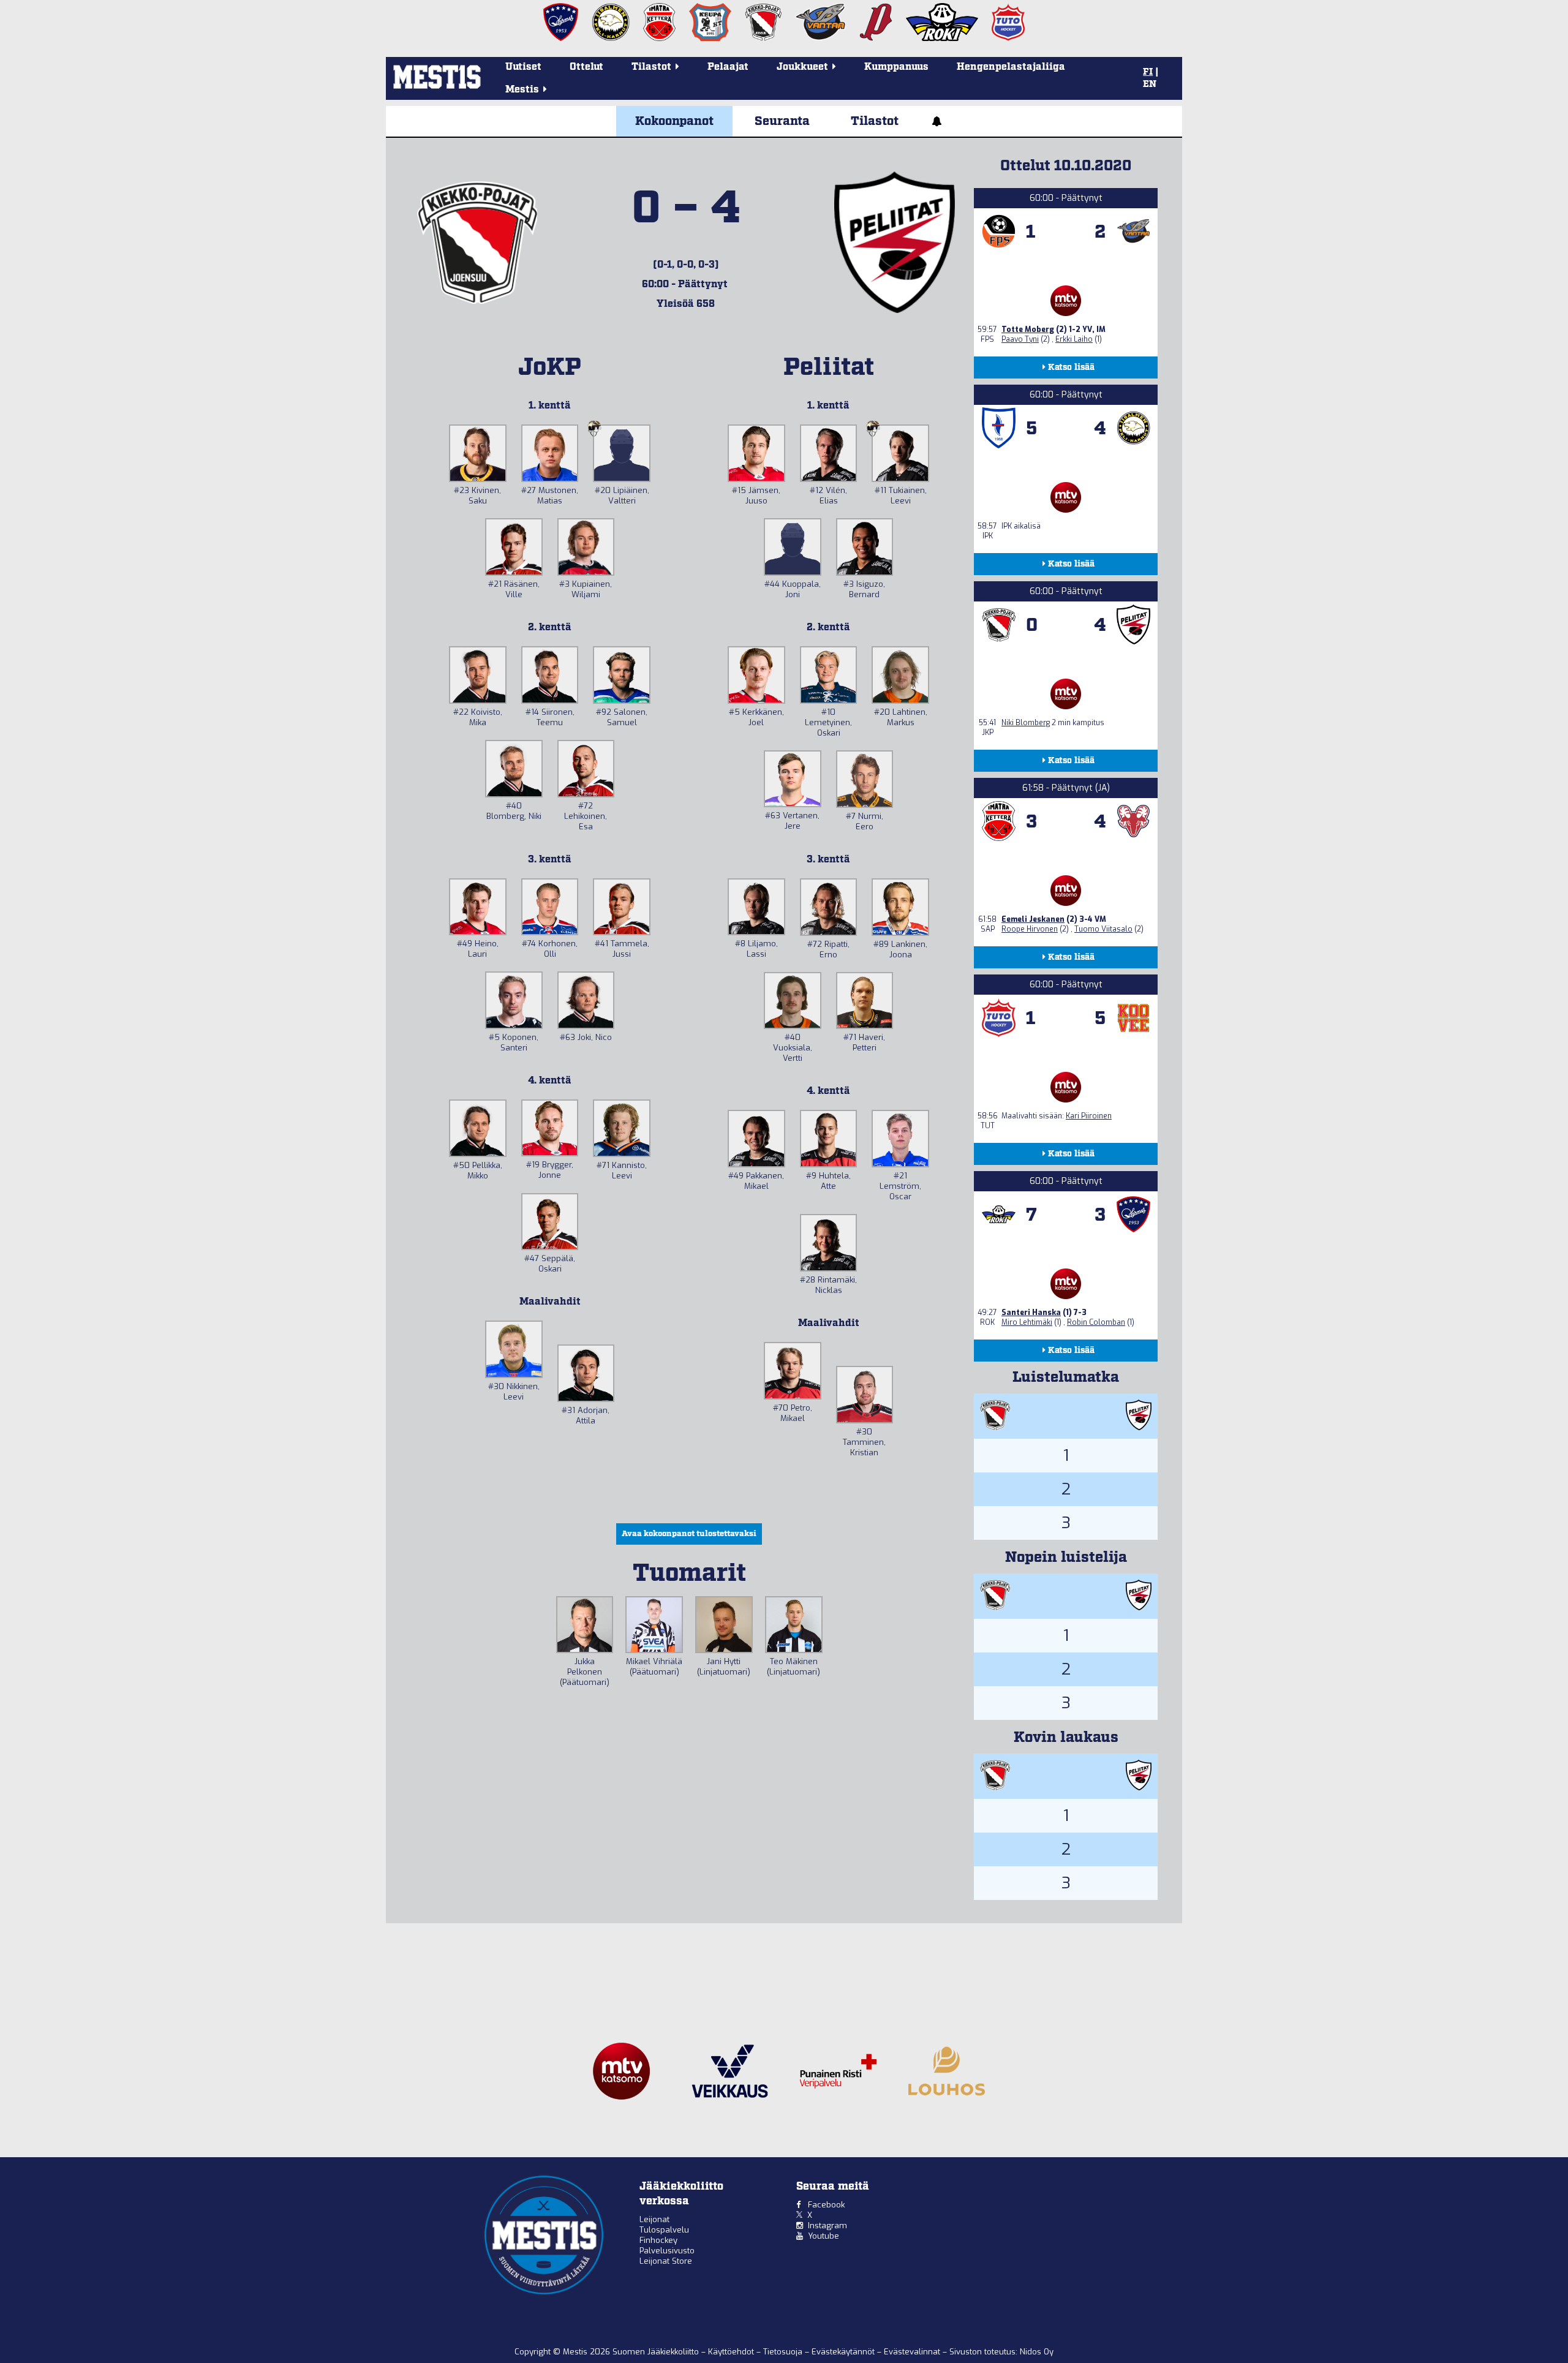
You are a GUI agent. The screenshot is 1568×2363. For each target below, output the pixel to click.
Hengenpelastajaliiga (1011, 67)
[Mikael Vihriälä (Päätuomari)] (654, 1625)
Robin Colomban (1096, 1322)
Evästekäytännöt (844, 2352)
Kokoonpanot (674, 121)
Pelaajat (728, 67)
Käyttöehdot (732, 2352)
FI (1148, 72)
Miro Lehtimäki (1027, 1322)
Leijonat (654, 2219)
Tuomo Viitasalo (1103, 929)
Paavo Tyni (1020, 339)
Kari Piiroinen (1089, 1116)
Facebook (826, 2205)
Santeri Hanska (1031, 1313)
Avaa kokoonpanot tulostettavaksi (689, 1534)
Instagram (827, 2225)
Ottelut (586, 67)
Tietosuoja (784, 2352)
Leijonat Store (666, 2261)
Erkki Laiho (1074, 339)
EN (1150, 85)
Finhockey (658, 2240)
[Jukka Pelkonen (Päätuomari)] (585, 1625)
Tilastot (875, 121)
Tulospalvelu (664, 2230)
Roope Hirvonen (1030, 929)
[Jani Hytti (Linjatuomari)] (724, 1625)
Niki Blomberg (1026, 723)
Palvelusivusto (667, 2251)
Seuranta (782, 121)
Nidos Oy (1037, 2352)
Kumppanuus (896, 67)
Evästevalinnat (912, 2352)
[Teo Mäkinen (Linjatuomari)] (794, 1625)
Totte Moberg (1028, 330)
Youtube (824, 2236)
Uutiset (523, 67)
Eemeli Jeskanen (1033, 919)
